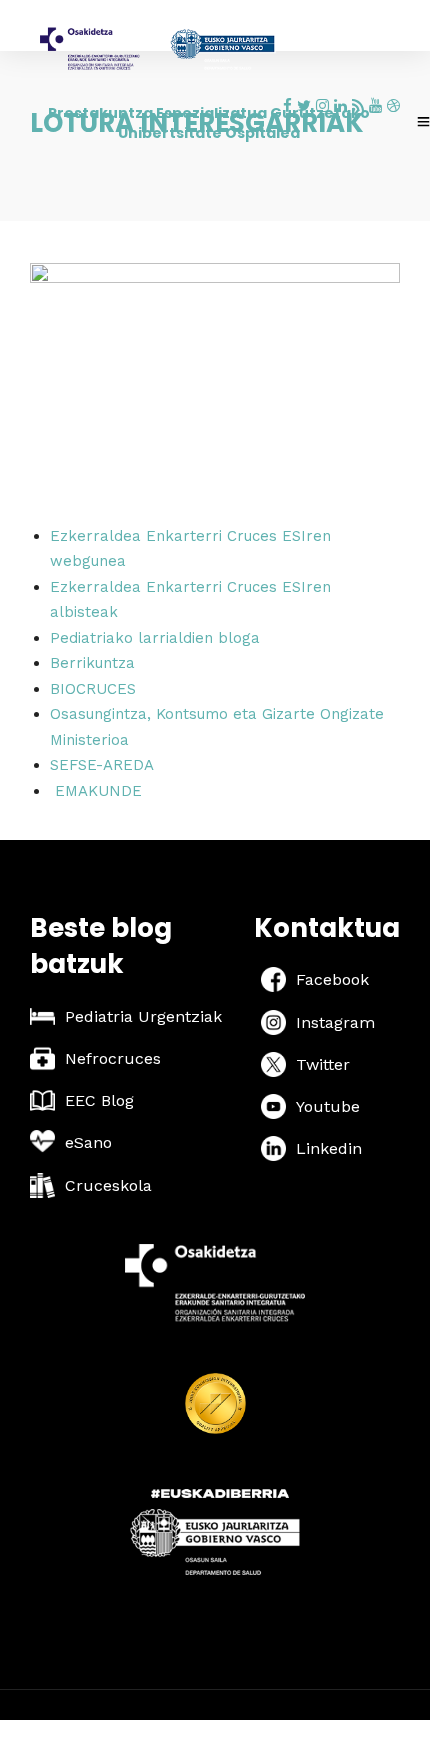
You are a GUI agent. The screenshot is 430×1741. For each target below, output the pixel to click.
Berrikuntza (92, 663)
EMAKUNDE (98, 791)
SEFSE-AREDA (102, 765)
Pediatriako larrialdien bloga (155, 638)
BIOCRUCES (93, 689)
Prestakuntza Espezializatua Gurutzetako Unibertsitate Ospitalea (209, 123)
